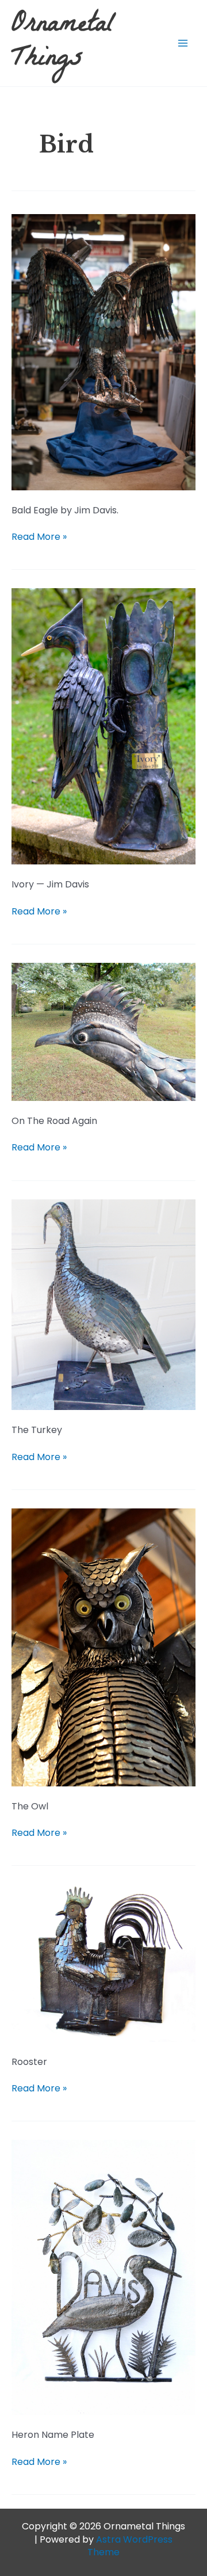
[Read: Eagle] (103, 351)
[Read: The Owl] (103, 1647)
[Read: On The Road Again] (103, 1031)
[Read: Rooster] (103, 1962)
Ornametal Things (63, 43)
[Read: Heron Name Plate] (103, 2277)
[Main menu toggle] (183, 43)
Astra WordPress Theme (130, 2546)
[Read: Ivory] (103, 726)
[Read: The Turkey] (103, 1304)
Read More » (39, 537)
